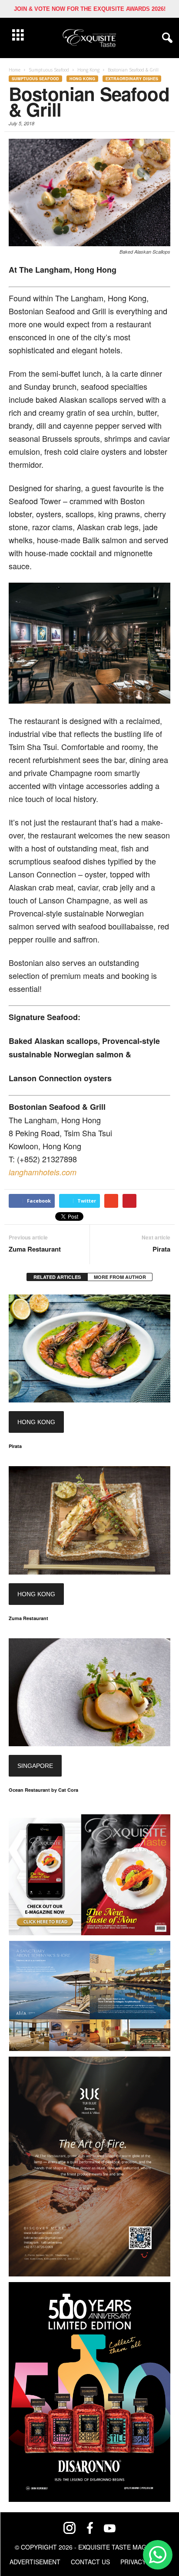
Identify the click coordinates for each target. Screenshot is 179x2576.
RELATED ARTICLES (57, 1277)
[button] (166, 38)
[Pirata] (89, 1348)
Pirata (161, 1249)
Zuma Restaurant (35, 1249)
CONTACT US (90, 2562)
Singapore (35, 1766)
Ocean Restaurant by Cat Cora (43, 1790)
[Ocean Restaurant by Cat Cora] (89, 1692)
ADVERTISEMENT (35, 2562)
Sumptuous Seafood (35, 79)
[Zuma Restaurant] (89, 1520)
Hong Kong (82, 79)
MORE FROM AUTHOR (120, 1277)
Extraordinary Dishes (132, 79)
